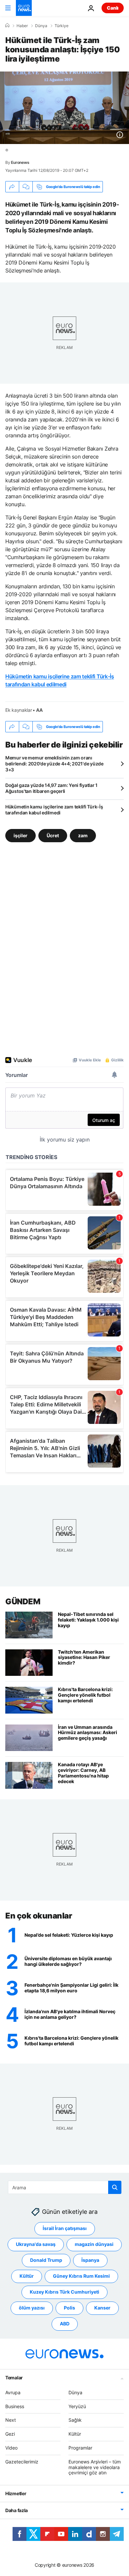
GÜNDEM (23, 1602)
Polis (69, 2308)
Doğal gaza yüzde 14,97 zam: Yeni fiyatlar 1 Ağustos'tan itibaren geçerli (51, 788)
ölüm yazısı (32, 2308)
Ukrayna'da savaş (36, 2244)
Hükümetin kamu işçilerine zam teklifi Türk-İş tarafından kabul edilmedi (54, 810)
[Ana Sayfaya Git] (24, 8)
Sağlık (75, 2420)
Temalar (14, 2378)
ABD (65, 2324)
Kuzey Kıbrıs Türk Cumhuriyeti (64, 2292)
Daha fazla (17, 2510)
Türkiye (62, 26)
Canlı (113, 8)
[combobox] (65, 2187)
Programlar (80, 2448)
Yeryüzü (77, 2406)
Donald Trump (46, 2260)
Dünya (41, 26)
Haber (22, 26)
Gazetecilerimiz (22, 2462)
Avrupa (13, 2392)
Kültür (27, 2276)
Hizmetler (16, 2493)
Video (11, 2448)
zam (83, 835)
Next (11, 2420)
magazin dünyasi (94, 2244)
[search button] (115, 2187)
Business (15, 2406)
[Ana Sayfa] (7, 25)
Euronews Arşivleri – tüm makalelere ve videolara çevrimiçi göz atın (95, 2467)
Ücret (53, 835)
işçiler (21, 835)
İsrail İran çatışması (65, 2228)
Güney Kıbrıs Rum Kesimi (81, 2276)
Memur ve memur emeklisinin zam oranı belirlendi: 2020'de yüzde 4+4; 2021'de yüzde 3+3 (54, 764)
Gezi (10, 2434)
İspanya (90, 2260)
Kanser (102, 2308)
